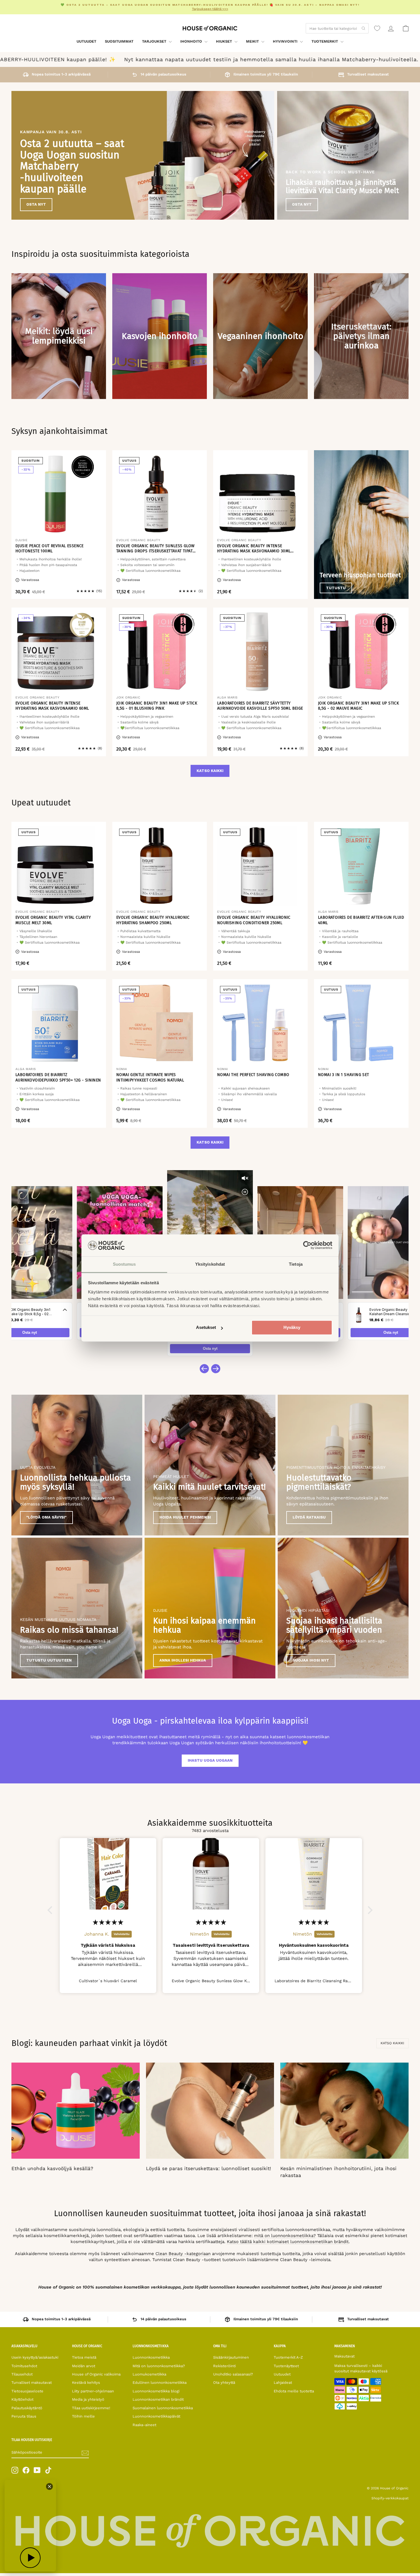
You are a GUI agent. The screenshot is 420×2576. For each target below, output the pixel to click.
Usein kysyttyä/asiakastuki (35, 2357)
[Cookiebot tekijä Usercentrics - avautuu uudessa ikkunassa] (307, 1245)
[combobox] (337, 28)
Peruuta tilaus (24, 2416)
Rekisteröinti (224, 2366)
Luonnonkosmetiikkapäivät (156, 2416)
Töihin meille (83, 2416)
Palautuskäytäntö (27, 2408)
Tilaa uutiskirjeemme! (91, 2408)
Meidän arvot (84, 2366)
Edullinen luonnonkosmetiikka (160, 2382)
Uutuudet (86, 41)
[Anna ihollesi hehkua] (210, 1608)
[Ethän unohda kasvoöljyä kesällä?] (76, 2111)
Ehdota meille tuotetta (294, 2391)
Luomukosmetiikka (149, 2374)
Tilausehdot (22, 2374)
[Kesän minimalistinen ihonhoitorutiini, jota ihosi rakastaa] (344, 2111)
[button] (51, 1910)
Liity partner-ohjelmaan (93, 2391)
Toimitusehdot (24, 2366)
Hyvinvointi (286, 41)
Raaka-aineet (144, 2425)
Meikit (253, 41)
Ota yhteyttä (224, 2382)
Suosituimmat (119, 41)
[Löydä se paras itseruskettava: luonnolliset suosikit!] (210, 2111)
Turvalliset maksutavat (32, 2382)
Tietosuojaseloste (27, 2391)
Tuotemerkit (325, 41)
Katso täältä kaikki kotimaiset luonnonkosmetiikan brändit (288, 2242)
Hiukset (225, 41)
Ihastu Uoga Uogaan (210, 1760)
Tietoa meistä (84, 2357)
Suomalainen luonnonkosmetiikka (163, 2408)
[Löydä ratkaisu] (343, 1465)
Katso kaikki (210, 771)
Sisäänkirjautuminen (231, 2357)
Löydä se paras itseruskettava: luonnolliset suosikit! (209, 2168)
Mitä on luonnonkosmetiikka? (159, 2366)
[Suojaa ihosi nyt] (343, 1608)
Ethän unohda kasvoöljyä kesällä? (52, 2168)
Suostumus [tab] (124, 1264)
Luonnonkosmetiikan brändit (158, 2399)
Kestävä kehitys (86, 2382)
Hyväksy (292, 1328)
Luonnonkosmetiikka (151, 2357)
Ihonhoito (192, 41)
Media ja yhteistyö (88, 2399)
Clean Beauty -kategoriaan (183, 2254)
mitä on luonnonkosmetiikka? (285, 2236)
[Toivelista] (377, 28)
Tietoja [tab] (296, 1264)
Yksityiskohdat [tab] (210, 1264)
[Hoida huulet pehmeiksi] (210, 1465)
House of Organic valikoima (96, 2374)
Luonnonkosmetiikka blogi (156, 2391)
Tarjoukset (155, 41)
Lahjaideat (283, 2382)
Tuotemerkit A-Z (288, 2357)
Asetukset (206, 1328)
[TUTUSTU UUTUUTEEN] (77, 1608)
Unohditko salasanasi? (233, 2374)
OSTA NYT (36, 204)
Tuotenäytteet (286, 2366)
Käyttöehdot (22, 2399)
